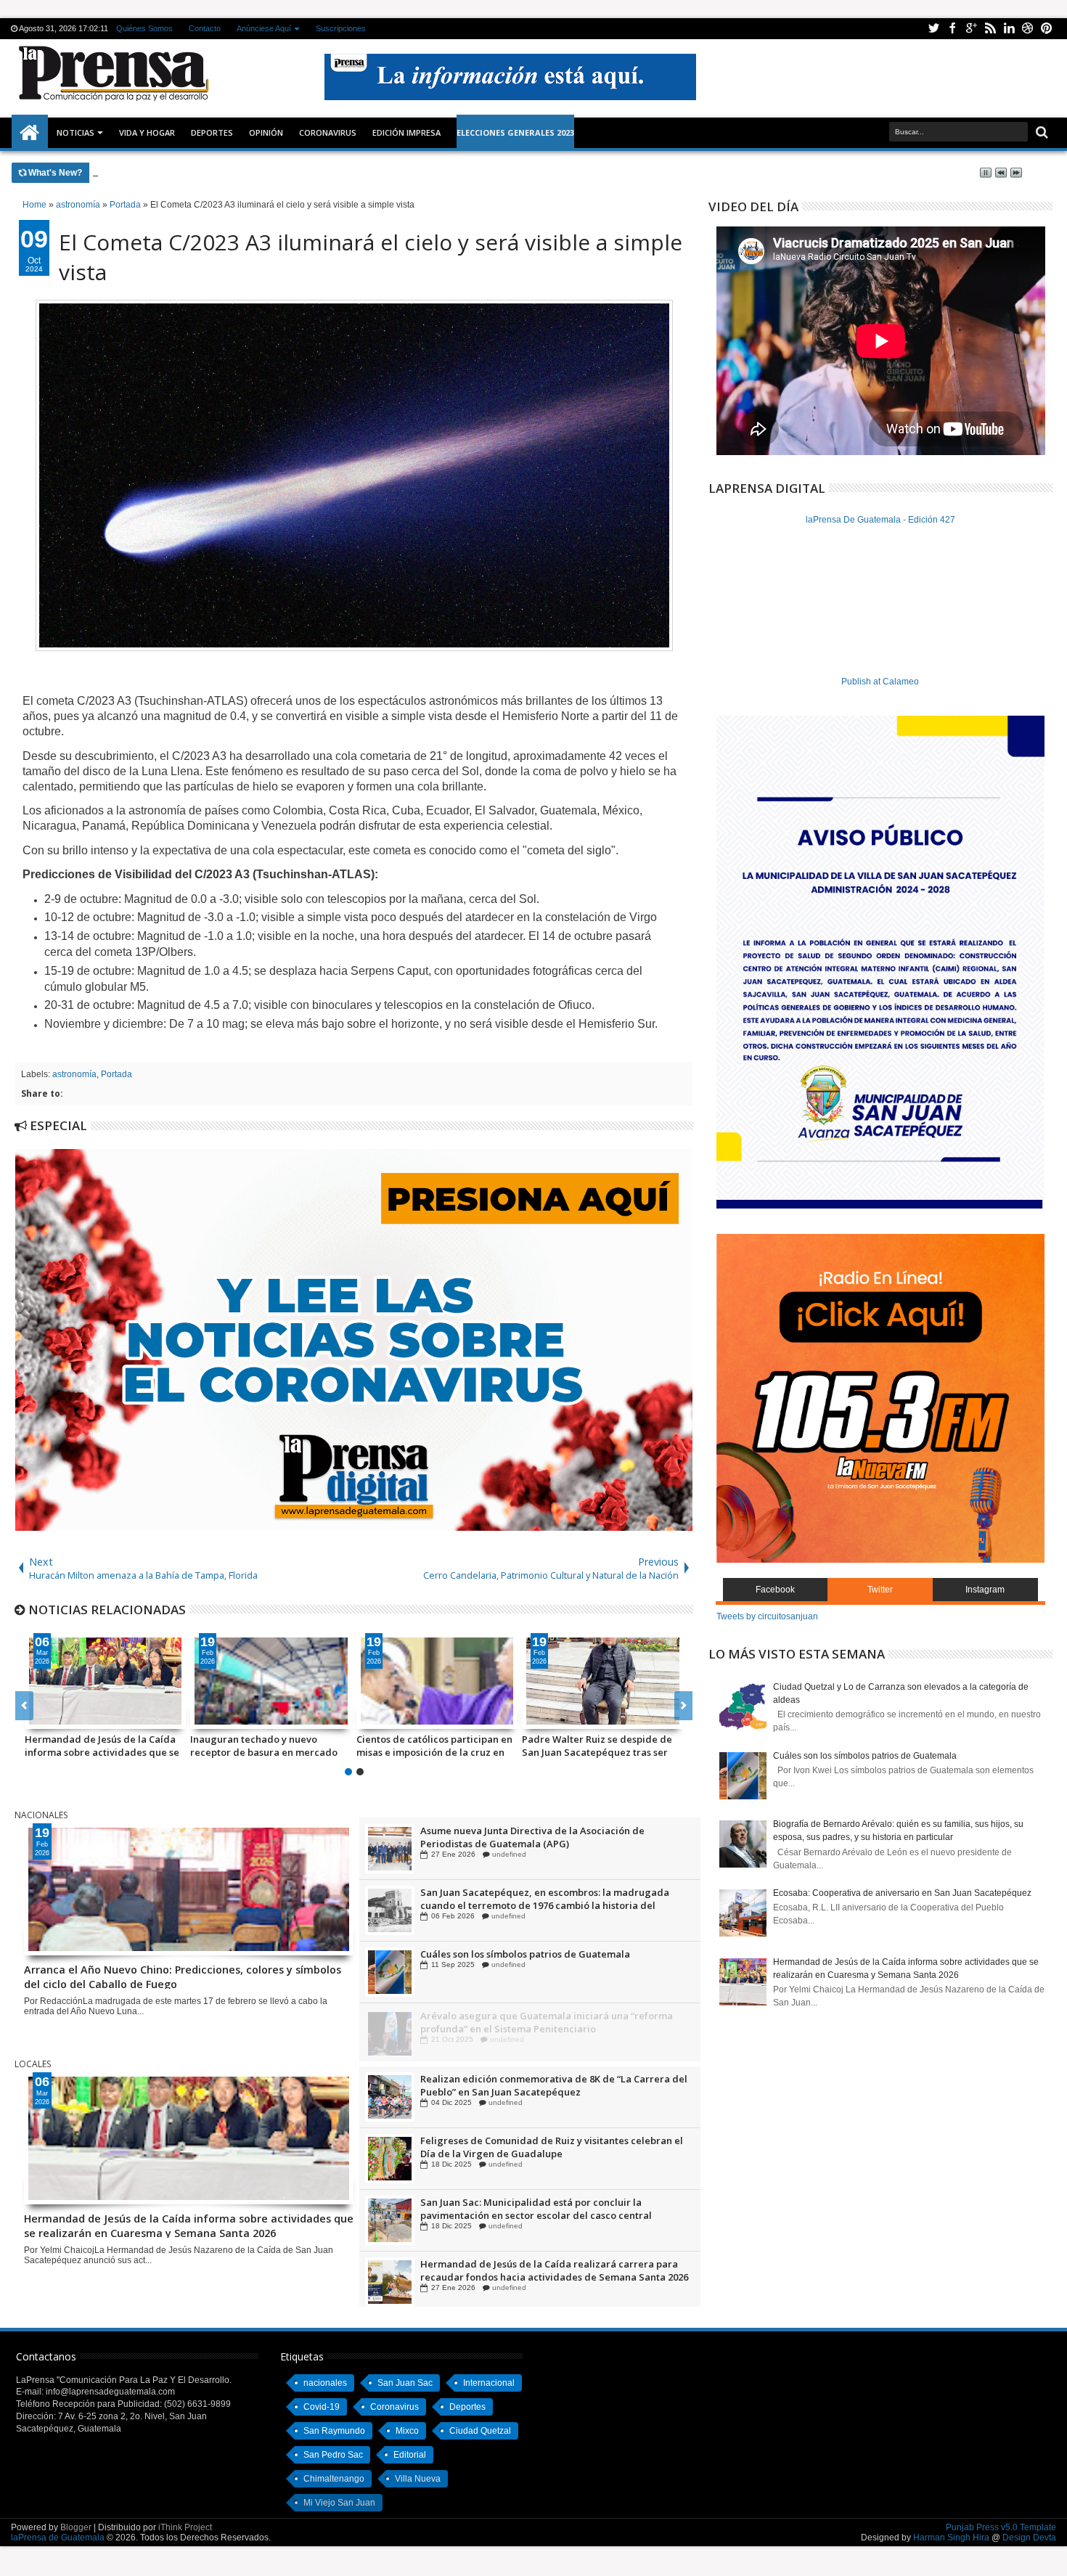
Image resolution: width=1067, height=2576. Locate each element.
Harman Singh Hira (951, 2538)
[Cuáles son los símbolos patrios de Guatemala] (390, 2034)
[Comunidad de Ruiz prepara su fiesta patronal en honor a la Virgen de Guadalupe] (390, 1849)
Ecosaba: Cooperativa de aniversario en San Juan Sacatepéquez (902, 1893)
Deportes (212, 132)
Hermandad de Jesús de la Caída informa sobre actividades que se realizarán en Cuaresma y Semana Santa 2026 (104, 1746)
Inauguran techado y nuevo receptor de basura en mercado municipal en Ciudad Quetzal (264, 1746)
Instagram (985, 1590)
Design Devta (1029, 2538)
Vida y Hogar (147, 132)
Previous (683, 1706)
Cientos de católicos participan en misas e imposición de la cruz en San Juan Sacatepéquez (434, 1746)
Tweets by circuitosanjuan (767, 1616)
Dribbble (1028, 29)
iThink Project (185, 2527)
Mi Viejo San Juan (339, 2503)
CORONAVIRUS (328, 132)
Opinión (266, 132)
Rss (990, 29)
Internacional (489, 2383)
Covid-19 (322, 2407)
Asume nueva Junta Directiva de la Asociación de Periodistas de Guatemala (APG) (532, 1899)
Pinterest (1047, 29)
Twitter (933, 29)
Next (24, 1706)
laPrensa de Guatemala (58, 2538)
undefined (506, 1854)
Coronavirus (394, 2407)
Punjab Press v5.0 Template (1001, 2527)
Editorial (410, 2455)
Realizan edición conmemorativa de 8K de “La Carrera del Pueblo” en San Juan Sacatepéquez (554, 2147)
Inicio (30, 133)
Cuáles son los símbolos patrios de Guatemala (525, 2016)
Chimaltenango (334, 2479)
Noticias (75, 132)
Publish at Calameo (880, 682)
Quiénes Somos (145, 28)
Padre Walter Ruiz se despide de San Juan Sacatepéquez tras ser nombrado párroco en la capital (597, 1746)
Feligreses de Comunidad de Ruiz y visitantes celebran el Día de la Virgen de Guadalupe (552, 2209)
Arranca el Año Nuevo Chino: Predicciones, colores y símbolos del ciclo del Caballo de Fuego (298, 172)
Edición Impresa (406, 132)
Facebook (952, 29)
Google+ (971, 29)
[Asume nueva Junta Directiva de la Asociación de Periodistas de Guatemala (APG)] (390, 1910)
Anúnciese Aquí (265, 28)
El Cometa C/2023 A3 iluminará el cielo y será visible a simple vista (371, 257)
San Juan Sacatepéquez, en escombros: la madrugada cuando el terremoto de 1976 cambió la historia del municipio (545, 1960)
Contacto (205, 28)
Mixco (407, 2431)
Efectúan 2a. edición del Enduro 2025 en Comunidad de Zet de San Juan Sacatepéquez (556, 2085)
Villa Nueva (418, 2479)
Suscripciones (342, 28)
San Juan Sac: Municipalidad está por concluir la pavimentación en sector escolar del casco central (536, 2270)
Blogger (76, 2527)
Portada (116, 1074)
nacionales (325, 2383)
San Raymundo (334, 2431)
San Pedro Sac (333, 2455)
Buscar (1041, 132)
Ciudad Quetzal (480, 2431)
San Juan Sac (405, 2383)
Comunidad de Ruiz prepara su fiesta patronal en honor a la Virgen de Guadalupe (552, 1837)
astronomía (74, 1074)
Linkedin (1009, 29)
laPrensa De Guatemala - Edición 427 (880, 520)
